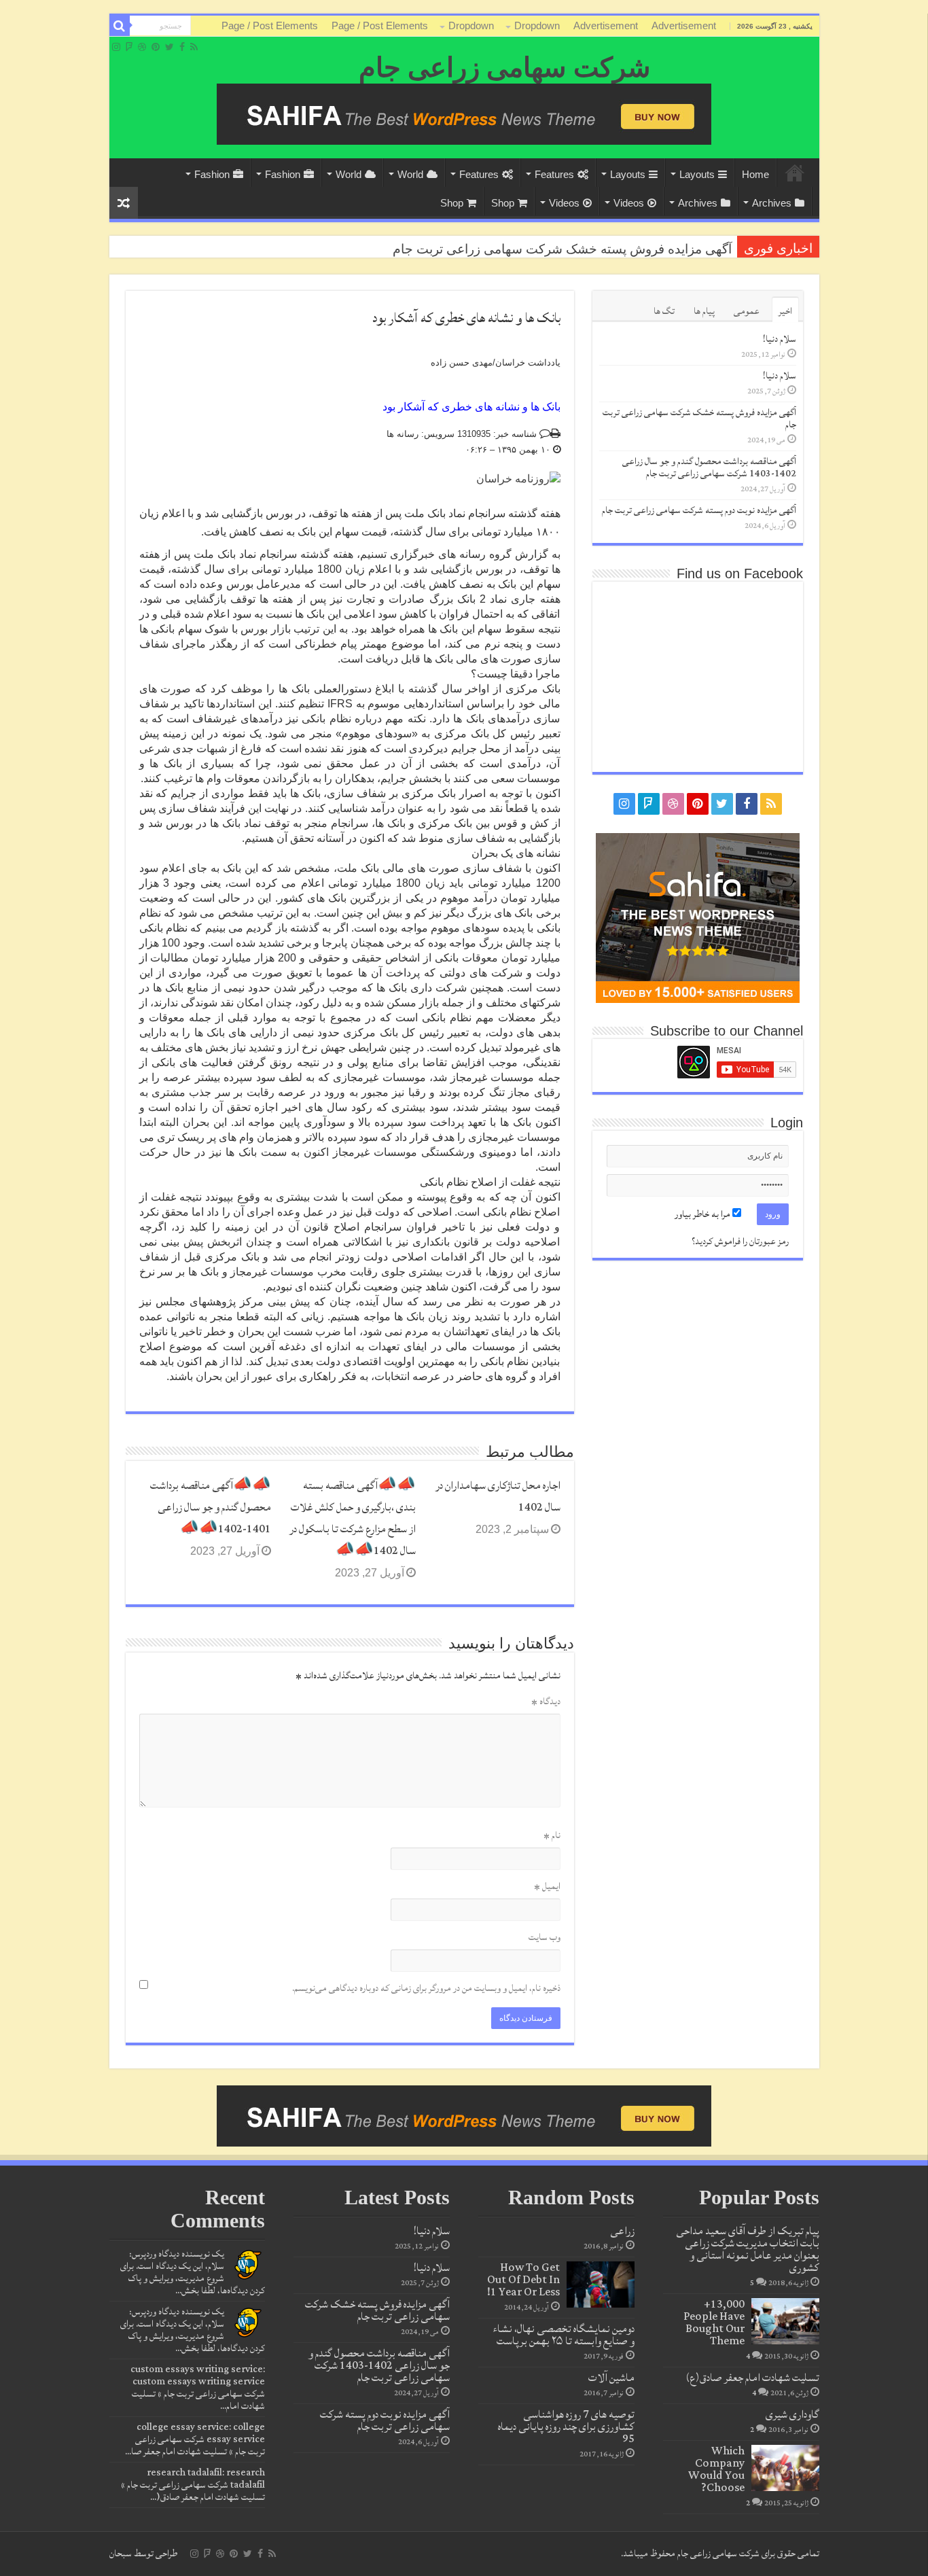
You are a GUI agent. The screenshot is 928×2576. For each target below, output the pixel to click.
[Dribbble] (142, 47)
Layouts (697, 174)
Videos (629, 203)
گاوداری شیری (792, 2414)
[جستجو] (120, 26)
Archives (772, 203)
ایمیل (547, 1886)
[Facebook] (182, 47)
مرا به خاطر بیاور (703, 1214)
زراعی (622, 2231)
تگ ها (664, 311)
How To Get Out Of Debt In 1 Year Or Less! (523, 2280)
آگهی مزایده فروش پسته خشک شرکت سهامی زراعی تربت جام (699, 419)
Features (554, 174)
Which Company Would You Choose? (716, 2469)
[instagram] (116, 47)
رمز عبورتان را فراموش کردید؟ (740, 1241)
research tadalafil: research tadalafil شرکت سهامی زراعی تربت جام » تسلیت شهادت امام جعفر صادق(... (193, 2485)
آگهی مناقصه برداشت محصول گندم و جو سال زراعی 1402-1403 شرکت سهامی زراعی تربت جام (709, 467)
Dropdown (537, 25)
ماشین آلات (611, 2378)
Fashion (283, 174)
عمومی (747, 311)
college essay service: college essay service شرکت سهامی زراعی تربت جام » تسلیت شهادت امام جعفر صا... (195, 2439)
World (410, 174)
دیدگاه (546, 1701)
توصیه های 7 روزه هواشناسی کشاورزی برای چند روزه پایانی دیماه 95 (566, 2427)
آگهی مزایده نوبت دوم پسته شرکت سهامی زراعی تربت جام (699, 510)
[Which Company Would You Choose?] (785, 2468)
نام (552, 1835)
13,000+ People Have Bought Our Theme (714, 2323)
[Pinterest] (156, 47)
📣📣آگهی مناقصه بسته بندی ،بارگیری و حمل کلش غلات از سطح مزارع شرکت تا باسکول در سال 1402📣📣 (353, 1518)
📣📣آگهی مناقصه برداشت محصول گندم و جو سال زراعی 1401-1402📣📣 (211, 1507)
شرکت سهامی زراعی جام (505, 68)
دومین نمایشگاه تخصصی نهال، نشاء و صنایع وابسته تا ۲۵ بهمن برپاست (564, 2335)
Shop (503, 203)
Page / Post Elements (380, 25)
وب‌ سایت (545, 1937)
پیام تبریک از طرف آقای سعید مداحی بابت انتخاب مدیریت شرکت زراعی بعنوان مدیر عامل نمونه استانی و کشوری (748, 2249)
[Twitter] (169, 47)
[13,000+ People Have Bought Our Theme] (785, 2321)
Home (795, 173)
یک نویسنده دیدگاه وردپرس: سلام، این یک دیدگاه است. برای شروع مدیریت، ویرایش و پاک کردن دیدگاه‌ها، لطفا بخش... (193, 2272)
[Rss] (194, 47)
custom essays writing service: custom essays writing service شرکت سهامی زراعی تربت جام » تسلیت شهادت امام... (198, 2388)
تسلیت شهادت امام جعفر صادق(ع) (752, 2378)
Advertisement (684, 25)
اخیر (785, 311)
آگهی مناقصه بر (691, 249)
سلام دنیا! (780, 339)
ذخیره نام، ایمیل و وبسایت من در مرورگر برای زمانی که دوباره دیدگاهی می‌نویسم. (426, 1988)
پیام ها (704, 311)
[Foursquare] (129, 47)
